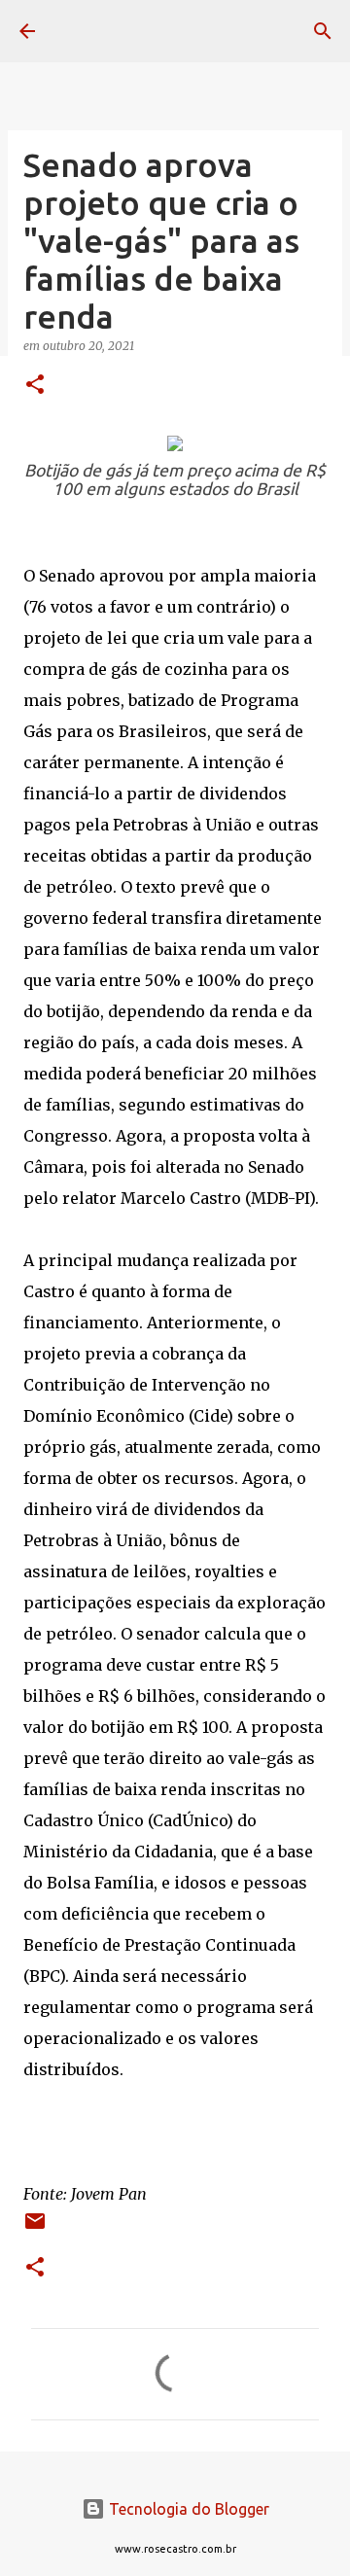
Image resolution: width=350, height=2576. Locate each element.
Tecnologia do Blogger (187, 2509)
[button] (35, 386)
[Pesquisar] (323, 31)
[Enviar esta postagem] (35, 2228)
